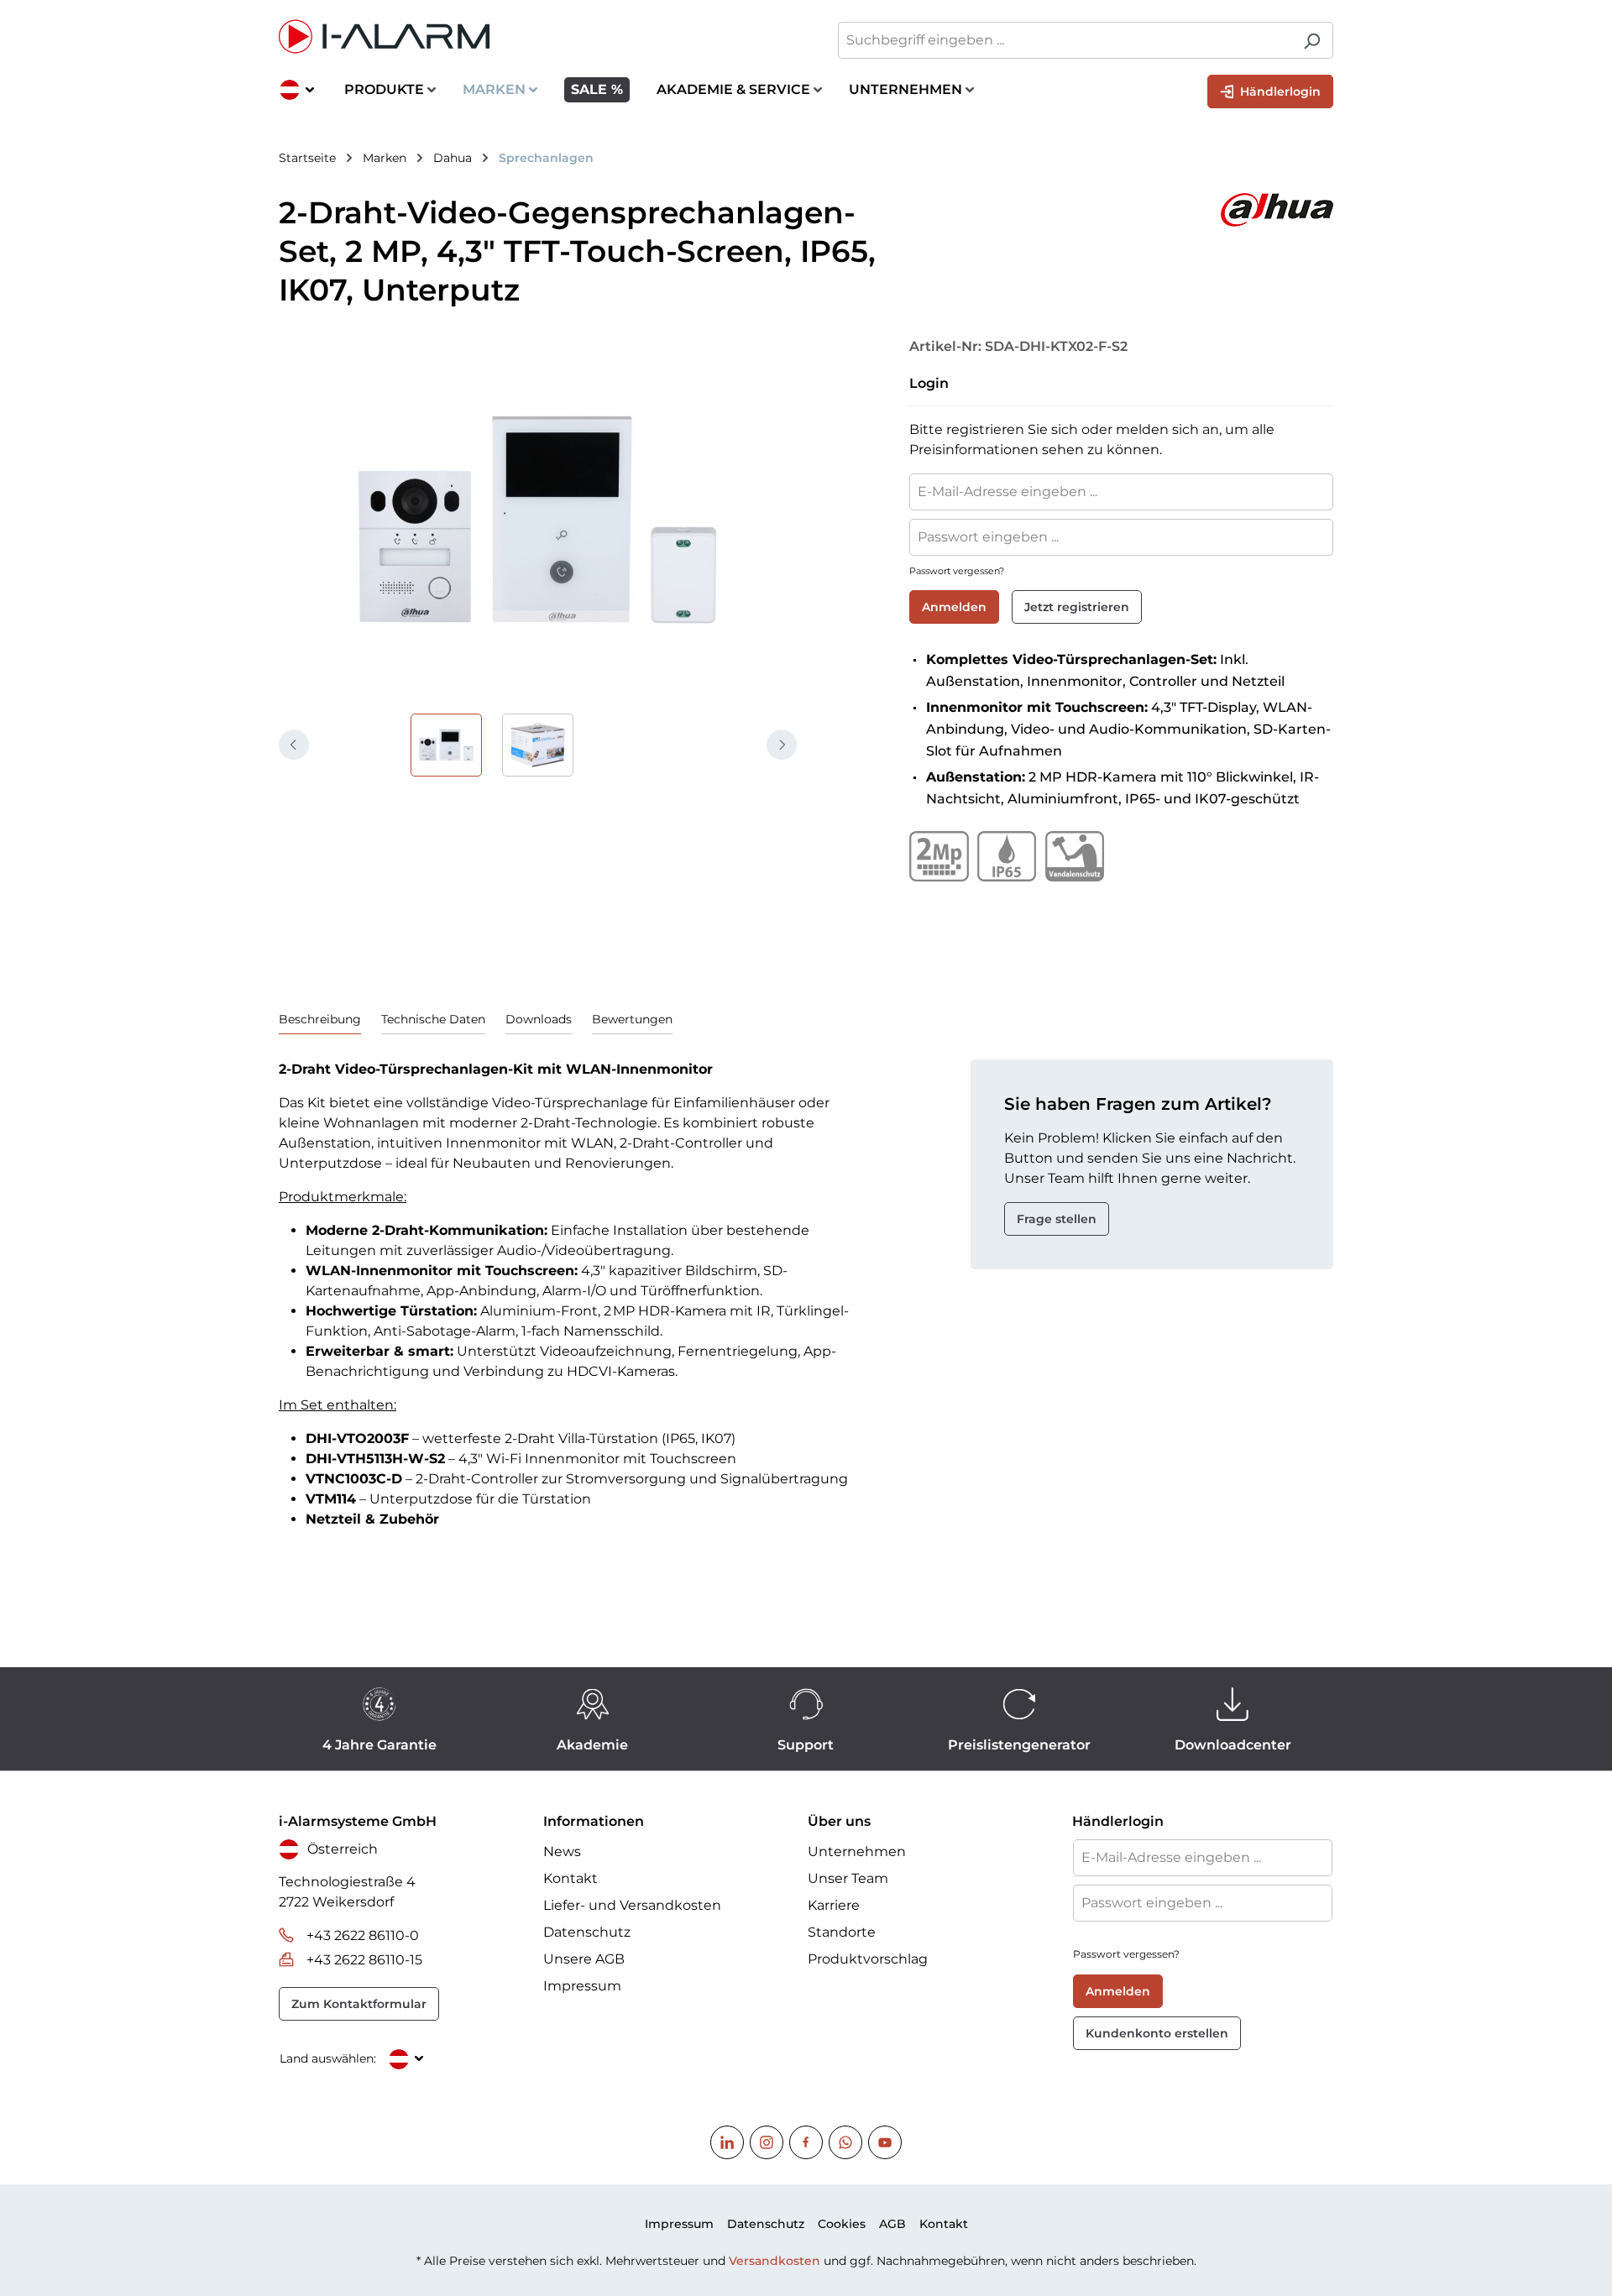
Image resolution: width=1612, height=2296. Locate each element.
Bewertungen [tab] (632, 1019)
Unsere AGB (584, 1959)
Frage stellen (1057, 1219)
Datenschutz (587, 1932)
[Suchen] (1312, 40)
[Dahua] (1117, 210)
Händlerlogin (1279, 92)
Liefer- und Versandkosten (632, 1905)
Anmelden (954, 607)
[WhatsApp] (845, 2142)
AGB (892, 2224)
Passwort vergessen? (957, 571)
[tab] (320, 1020)
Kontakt (570, 1878)
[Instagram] (767, 2142)
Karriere (834, 1905)
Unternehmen (857, 1851)
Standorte (842, 1932)
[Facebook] (806, 2142)
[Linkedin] (727, 2142)
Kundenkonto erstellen (1157, 2033)
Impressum (582, 1986)
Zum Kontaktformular (359, 2004)
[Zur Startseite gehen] (534, 37)
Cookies (842, 2224)
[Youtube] (885, 2142)
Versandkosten (775, 2261)
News (562, 1851)
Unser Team (848, 1878)
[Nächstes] (782, 745)
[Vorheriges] (294, 745)
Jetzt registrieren (1077, 607)
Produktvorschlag (868, 1959)
